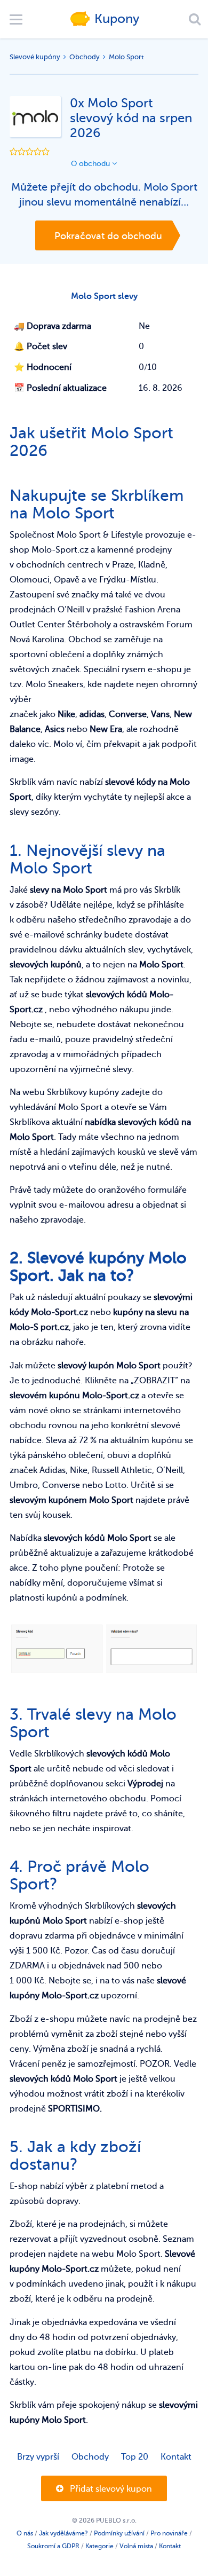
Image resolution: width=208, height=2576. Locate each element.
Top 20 (135, 2457)
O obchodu (91, 164)
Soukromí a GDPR (53, 2546)
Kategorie (99, 2546)
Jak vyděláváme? (63, 2533)
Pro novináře (169, 2533)
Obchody (85, 57)
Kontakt (176, 2457)
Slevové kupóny (35, 57)
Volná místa (136, 2546)
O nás (25, 2533)
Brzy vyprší (38, 2457)
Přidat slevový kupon (110, 2489)
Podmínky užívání (119, 2533)
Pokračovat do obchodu (108, 236)
